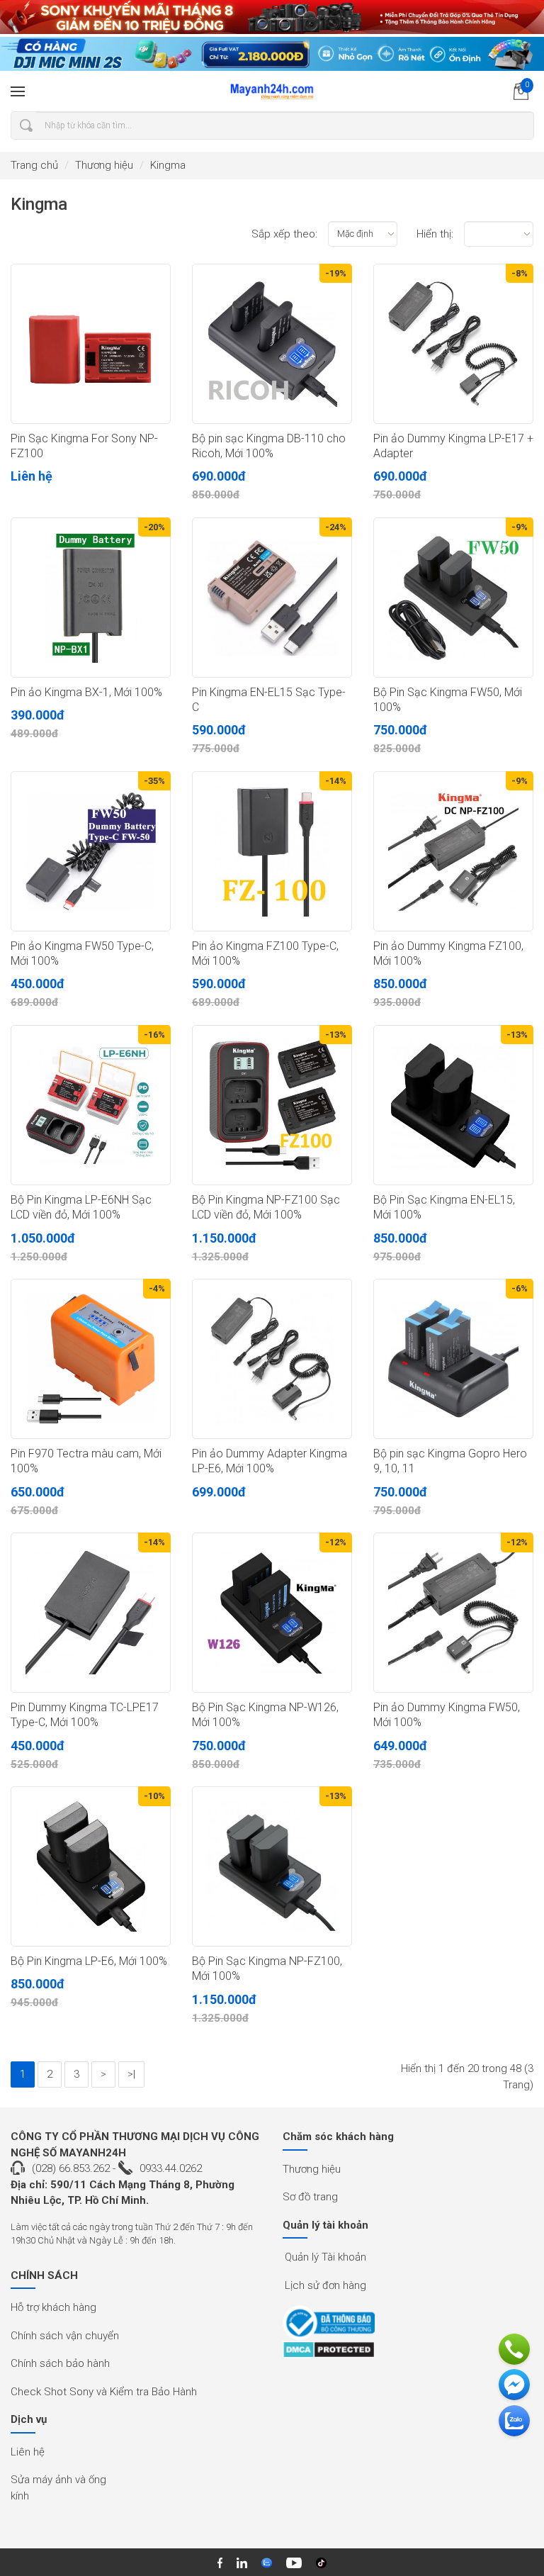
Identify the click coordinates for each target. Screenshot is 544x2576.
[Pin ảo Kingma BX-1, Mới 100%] (91, 598)
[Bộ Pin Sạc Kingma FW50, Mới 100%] (453, 598)
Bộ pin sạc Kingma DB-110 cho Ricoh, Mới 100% (269, 446)
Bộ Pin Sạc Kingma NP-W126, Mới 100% (265, 1715)
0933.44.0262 (171, 2168)
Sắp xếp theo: (284, 234)
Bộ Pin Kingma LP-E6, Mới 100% (89, 1961)
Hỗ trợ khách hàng (53, 2307)
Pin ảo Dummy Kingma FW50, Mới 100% (447, 1715)
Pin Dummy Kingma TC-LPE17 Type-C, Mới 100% (85, 1715)
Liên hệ (28, 2452)
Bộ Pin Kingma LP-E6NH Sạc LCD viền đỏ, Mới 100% (81, 1207)
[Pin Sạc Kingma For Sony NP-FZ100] (91, 344)
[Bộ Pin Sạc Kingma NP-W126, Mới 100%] (272, 1613)
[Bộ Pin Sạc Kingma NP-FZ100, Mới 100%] (272, 1866)
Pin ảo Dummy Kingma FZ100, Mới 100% (448, 953)
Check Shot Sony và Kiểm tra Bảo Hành (104, 2392)
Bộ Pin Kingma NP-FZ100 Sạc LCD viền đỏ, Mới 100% (266, 1207)
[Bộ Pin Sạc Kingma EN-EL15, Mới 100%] (453, 1105)
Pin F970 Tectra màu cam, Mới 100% (86, 1461)
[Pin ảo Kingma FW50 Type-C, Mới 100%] (91, 851)
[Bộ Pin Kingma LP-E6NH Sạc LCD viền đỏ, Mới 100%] (91, 1105)
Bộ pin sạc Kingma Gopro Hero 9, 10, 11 (450, 1461)
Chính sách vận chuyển (65, 2336)
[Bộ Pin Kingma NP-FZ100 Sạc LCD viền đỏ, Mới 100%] (272, 1105)
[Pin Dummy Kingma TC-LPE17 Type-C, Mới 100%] (91, 1613)
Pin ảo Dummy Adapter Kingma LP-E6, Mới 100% (270, 1461)
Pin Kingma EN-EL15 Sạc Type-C (269, 700)
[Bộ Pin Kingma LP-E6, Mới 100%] (91, 1866)
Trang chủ (34, 165)
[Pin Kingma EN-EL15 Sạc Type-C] (272, 598)
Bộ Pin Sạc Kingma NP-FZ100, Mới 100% (267, 1969)
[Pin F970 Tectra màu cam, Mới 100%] (91, 1359)
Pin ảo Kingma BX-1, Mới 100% (86, 692)
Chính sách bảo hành (60, 2363)
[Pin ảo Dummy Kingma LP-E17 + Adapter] (453, 344)
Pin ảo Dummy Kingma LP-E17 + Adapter (453, 446)
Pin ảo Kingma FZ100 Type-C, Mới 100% (265, 953)
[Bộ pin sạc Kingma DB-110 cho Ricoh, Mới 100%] (272, 344)
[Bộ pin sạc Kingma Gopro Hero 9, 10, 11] (453, 1359)
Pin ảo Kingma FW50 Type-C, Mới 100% (82, 953)
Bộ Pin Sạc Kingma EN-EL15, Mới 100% (444, 1207)
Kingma (168, 165)
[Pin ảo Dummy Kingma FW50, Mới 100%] (453, 1613)
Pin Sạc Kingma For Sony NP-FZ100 (84, 446)
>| (131, 2074)
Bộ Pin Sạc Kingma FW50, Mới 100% (448, 700)
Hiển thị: (435, 234)
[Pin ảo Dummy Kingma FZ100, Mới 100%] (453, 851)
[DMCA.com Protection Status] (329, 2350)
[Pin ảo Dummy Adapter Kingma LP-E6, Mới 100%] (272, 1359)
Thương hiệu (104, 165)
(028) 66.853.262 (71, 2168)
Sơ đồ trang (310, 2197)
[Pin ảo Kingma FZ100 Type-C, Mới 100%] (272, 851)
